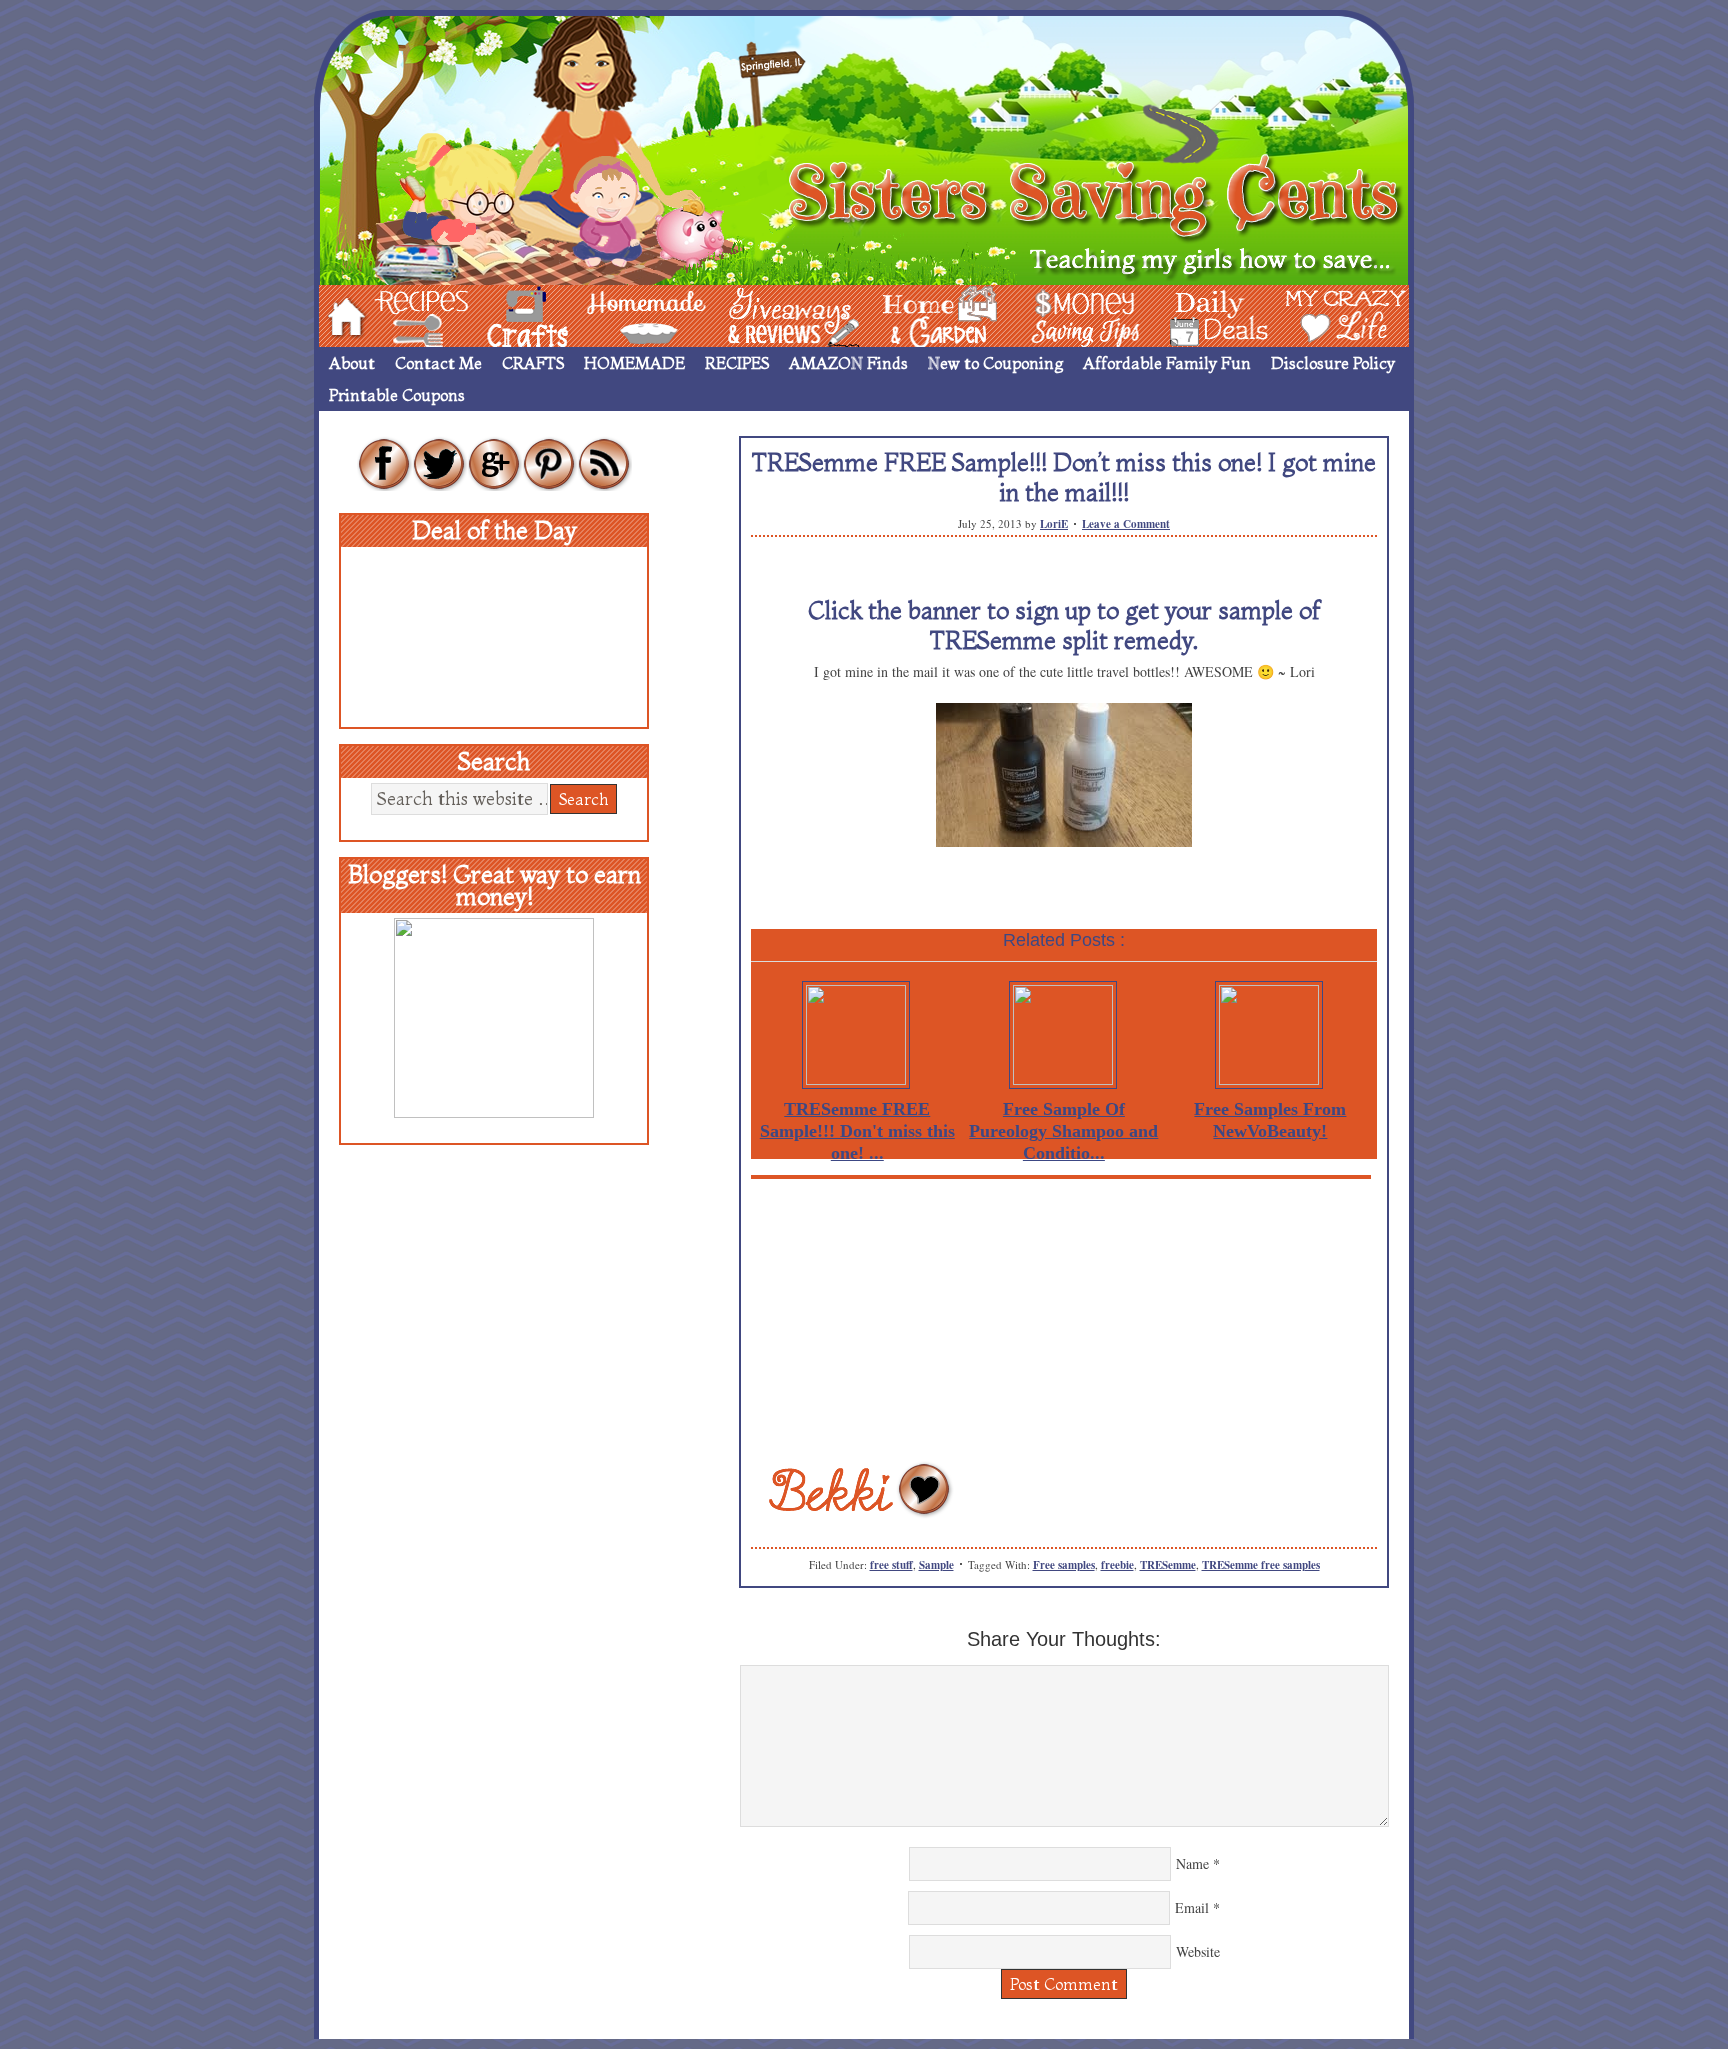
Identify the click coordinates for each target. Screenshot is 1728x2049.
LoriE (1054, 524)
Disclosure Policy (1333, 363)
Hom (341, 314)
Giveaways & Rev (777, 314)
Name (1192, 1863)
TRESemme (1168, 1565)
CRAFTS (533, 363)
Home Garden (921, 314)
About (352, 363)
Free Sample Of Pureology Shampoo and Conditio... (1063, 1131)
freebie (1117, 1565)
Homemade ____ (623, 314)
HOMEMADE (634, 363)
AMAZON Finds (848, 363)
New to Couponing (995, 363)
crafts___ (499, 314)
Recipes (405, 314)
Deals (1209, 314)
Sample (936, 1565)
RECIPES (737, 363)
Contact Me (438, 363)
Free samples (1064, 1565)
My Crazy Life (1313, 314)
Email (1192, 1907)
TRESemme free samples (1261, 1565)
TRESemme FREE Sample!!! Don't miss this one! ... (857, 1131)
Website (1198, 1951)
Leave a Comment (1126, 524)
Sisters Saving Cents (864, 147)
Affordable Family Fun (1167, 363)
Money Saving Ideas (1080, 314)
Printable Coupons (397, 395)
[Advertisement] (1064, 1319)
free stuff (891, 1565)
